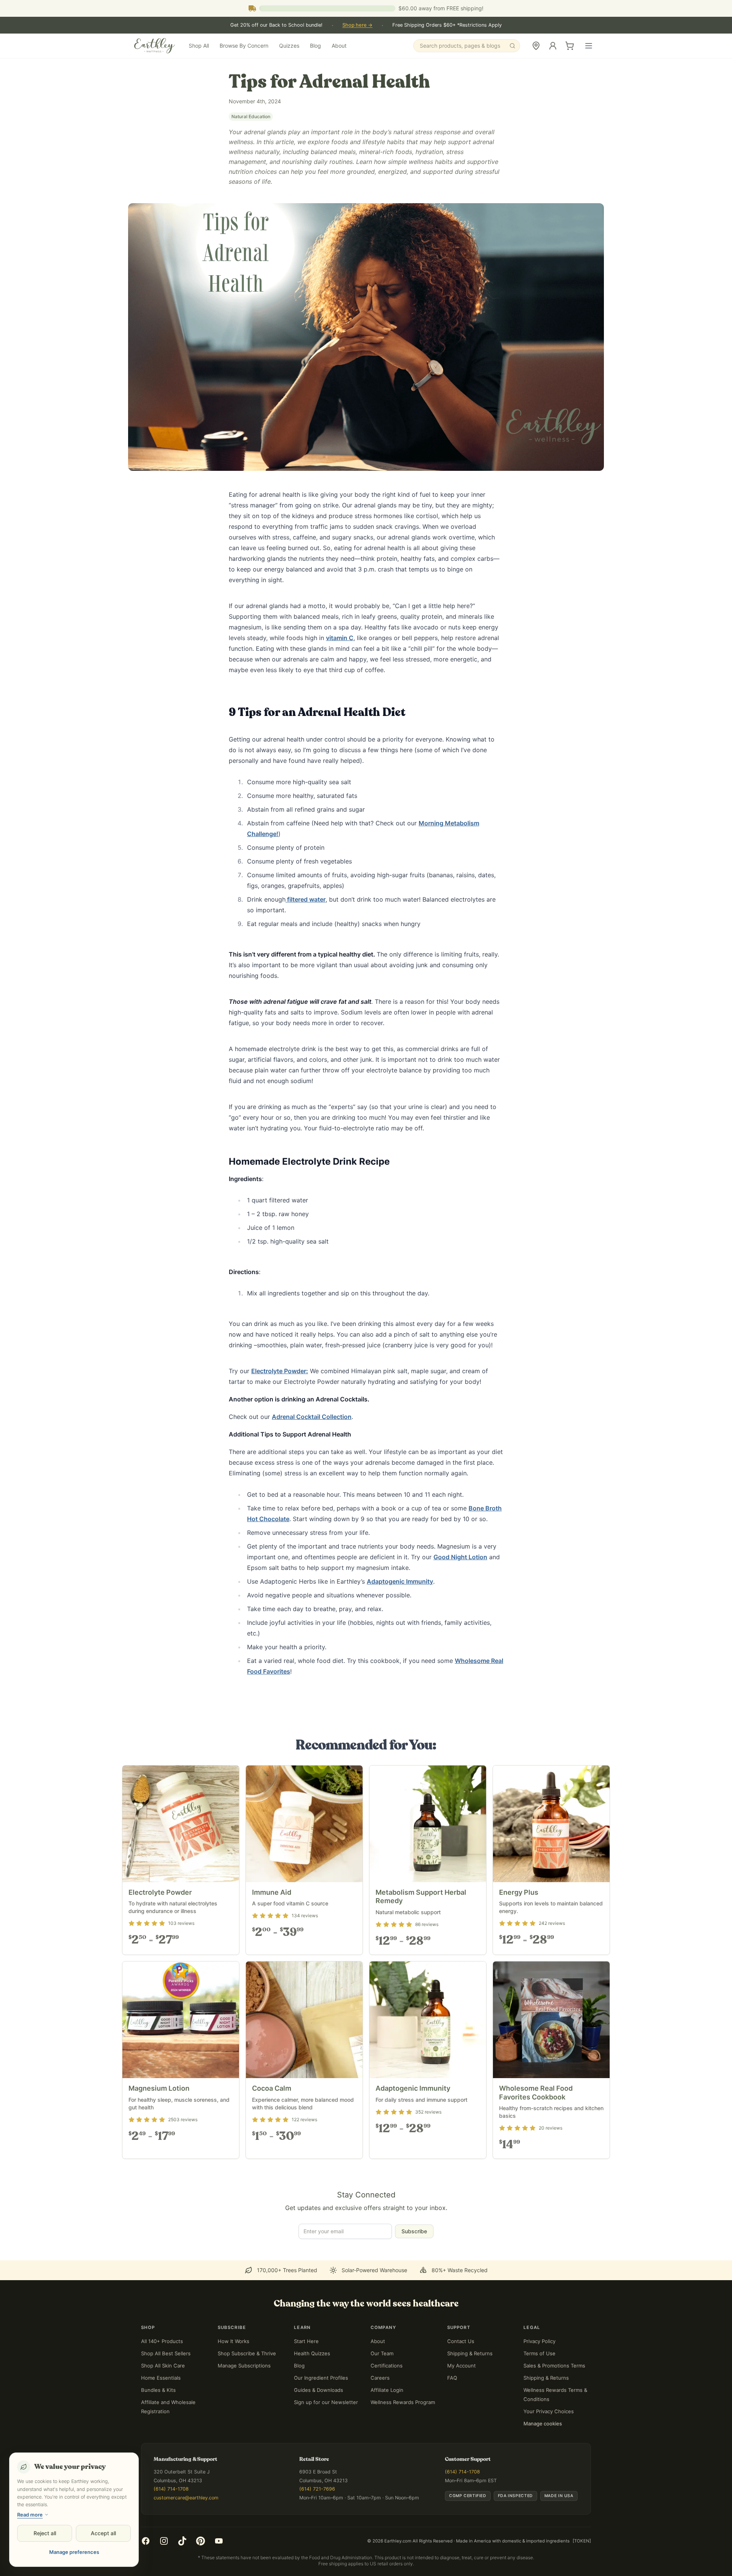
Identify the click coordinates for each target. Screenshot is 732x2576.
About (339, 46)
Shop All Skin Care (163, 2397)
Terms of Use (539, 2385)
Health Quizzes (312, 2385)
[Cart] (570, 46)
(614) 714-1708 (171, 2520)
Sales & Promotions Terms (554, 2397)
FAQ (452, 2409)
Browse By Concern (244, 46)
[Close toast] (586, 2545)
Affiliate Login (387, 2421)
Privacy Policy (539, 2372)
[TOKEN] (582, 2572)
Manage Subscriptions (244, 2397)
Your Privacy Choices (549, 2443)
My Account (462, 2397)
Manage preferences (74, 2552)
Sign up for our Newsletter (326, 2433)
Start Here (306, 2372)
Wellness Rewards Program (403, 2433)
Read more (30, 2515)
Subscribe (414, 2262)
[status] (652, 2554)
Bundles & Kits (158, 2421)
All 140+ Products (162, 2372)
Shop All (199, 46)
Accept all (103, 2533)
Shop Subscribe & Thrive (247, 2385)
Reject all (45, 2533)
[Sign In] (553, 46)
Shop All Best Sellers (166, 2385)
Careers (380, 2409)
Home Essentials (161, 2409)
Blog (315, 46)
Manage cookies (543, 2455)
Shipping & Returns (470, 2385)
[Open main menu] (589, 46)
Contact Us (461, 2372)
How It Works (234, 2372)
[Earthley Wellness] (155, 46)
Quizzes (289, 46)
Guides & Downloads (319, 2421)
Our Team (382, 2385)
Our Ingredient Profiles (321, 2409)
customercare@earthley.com (186, 2529)
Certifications (387, 2397)
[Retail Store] (536, 46)
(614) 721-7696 (317, 2520)
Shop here (357, 25)
